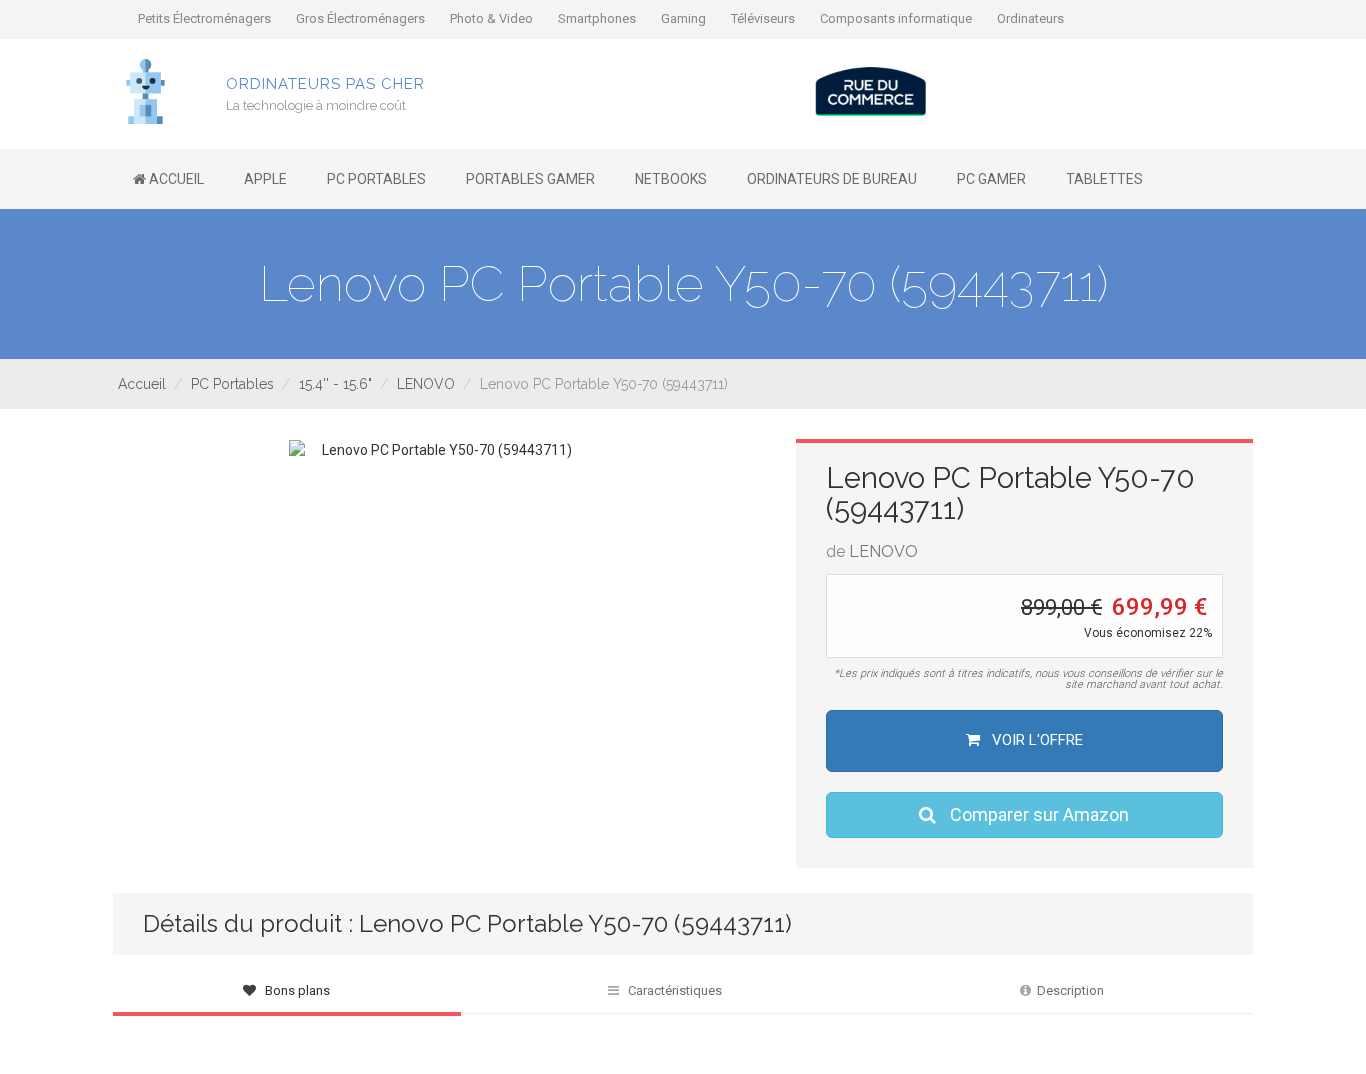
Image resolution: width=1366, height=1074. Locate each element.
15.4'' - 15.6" (335, 384)
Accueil (142, 384)
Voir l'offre (1035, 740)
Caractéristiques (670, 990)
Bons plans (293, 990)
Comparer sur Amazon (1037, 814)
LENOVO (426, 384)
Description (1067, 990)
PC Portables (232, 384)
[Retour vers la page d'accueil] (145, 90)
